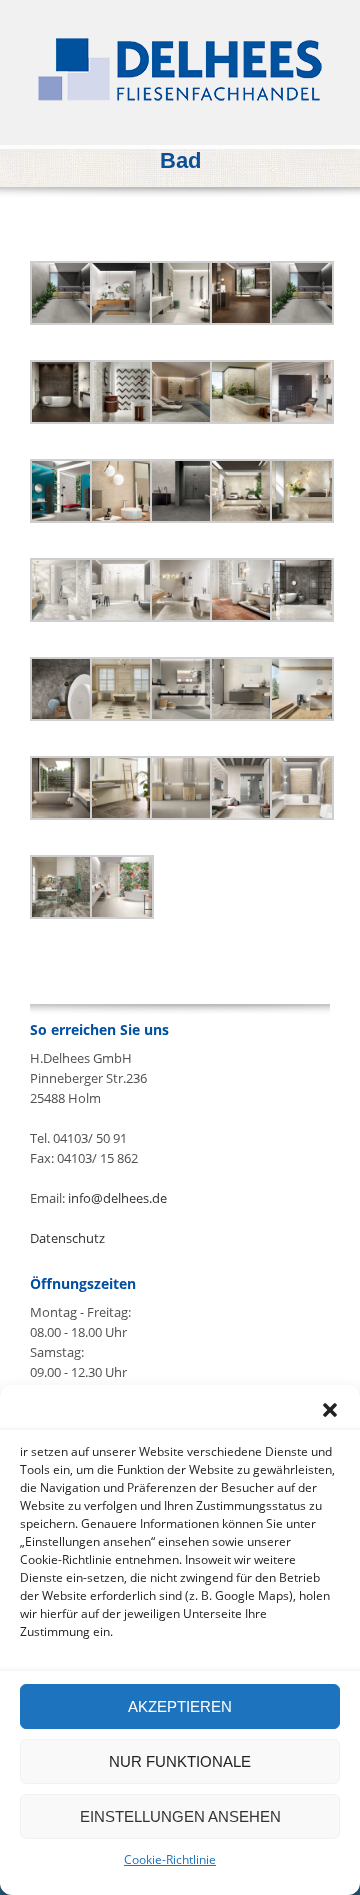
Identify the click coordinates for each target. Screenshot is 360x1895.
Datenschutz (67, 1238)
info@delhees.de (117, 1198)
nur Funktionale (180, 1761)
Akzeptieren (180, 1706)
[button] (330, 1410)
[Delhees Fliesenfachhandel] (180, 69)
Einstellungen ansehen (180, 1816)
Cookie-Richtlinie (170, 1859)
